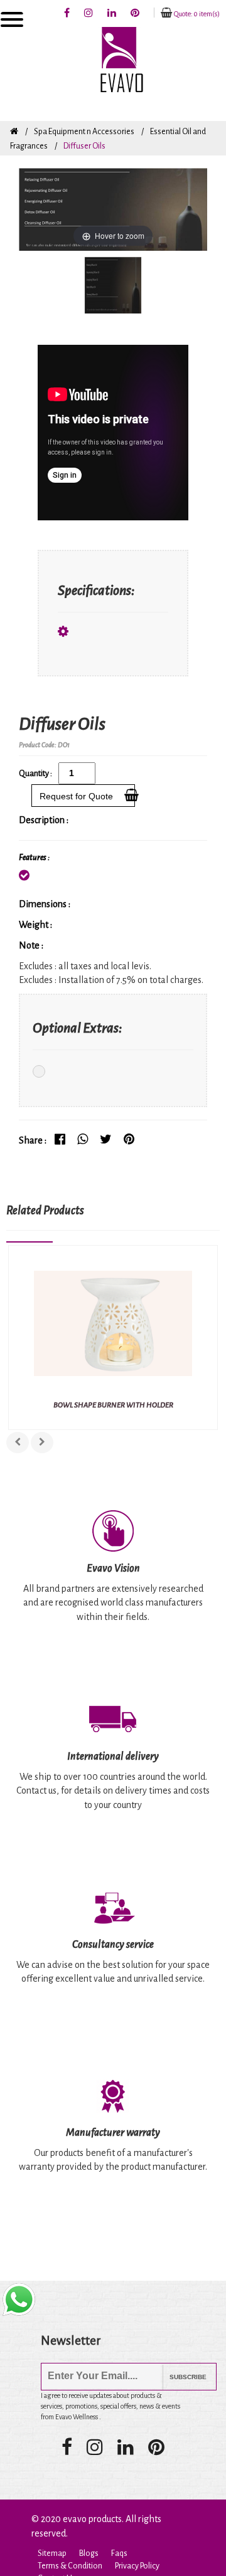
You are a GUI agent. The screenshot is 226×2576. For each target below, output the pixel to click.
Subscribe (179, 2377)
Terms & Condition (70, 2566)
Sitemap (52, 2553)
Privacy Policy (137, 2566)
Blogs (89, 2553)
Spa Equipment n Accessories (84, 132)
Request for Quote (79, 796)
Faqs (119, 2553)
